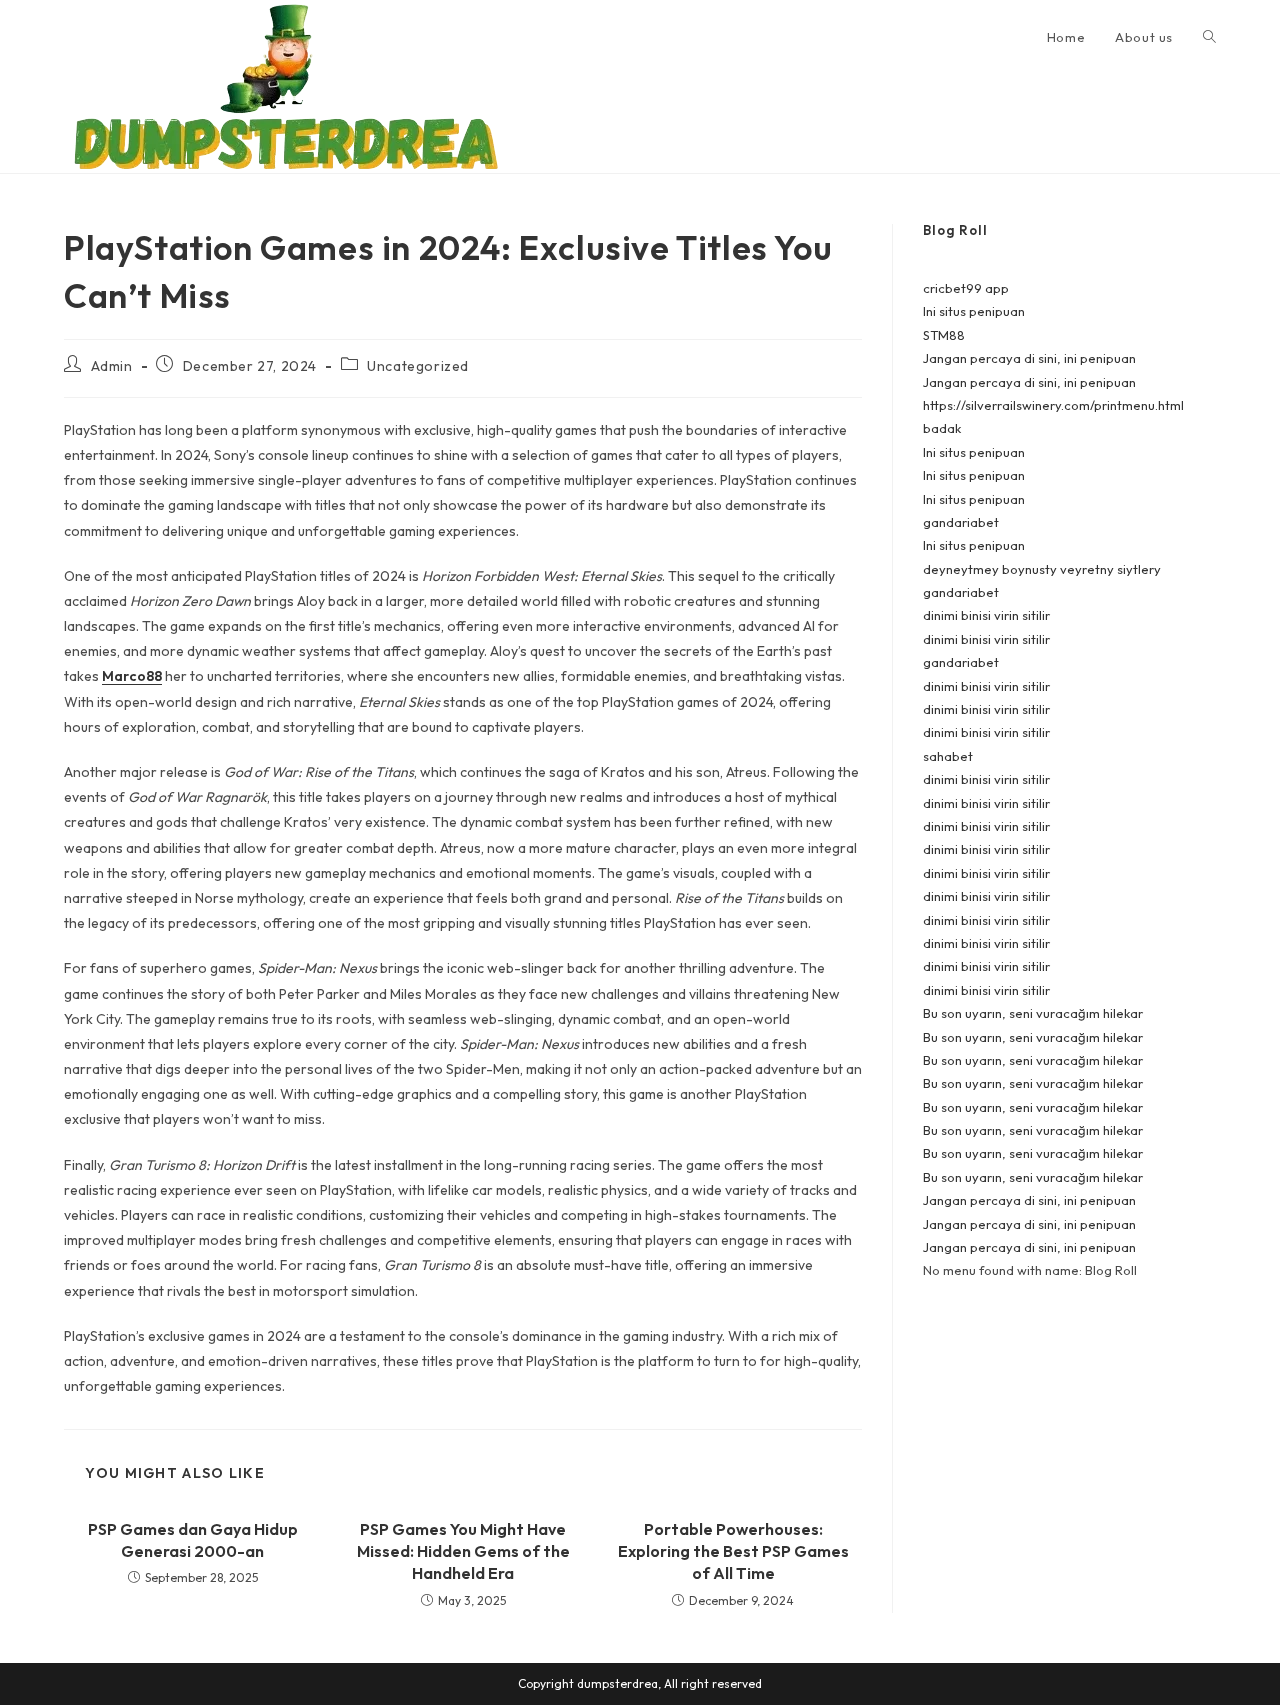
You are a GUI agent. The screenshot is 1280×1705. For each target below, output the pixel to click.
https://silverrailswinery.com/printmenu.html (1053, 405)
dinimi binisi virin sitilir (986, 615)
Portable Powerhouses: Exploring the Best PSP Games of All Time (733, 1551)
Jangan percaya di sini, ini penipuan (1029, 358)
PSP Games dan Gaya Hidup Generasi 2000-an (193, 1540)
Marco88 (132, 676)
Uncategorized (418, 366)
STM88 (944, 335)
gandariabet (961, 522)
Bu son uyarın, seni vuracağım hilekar (1033, 1013)
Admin (112, 366)
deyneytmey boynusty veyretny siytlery (1042, 569)
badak (942, 428)
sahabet (948, 756)
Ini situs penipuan (974, 311)
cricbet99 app (966, 288)
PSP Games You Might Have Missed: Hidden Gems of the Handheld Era (463, 1551)
